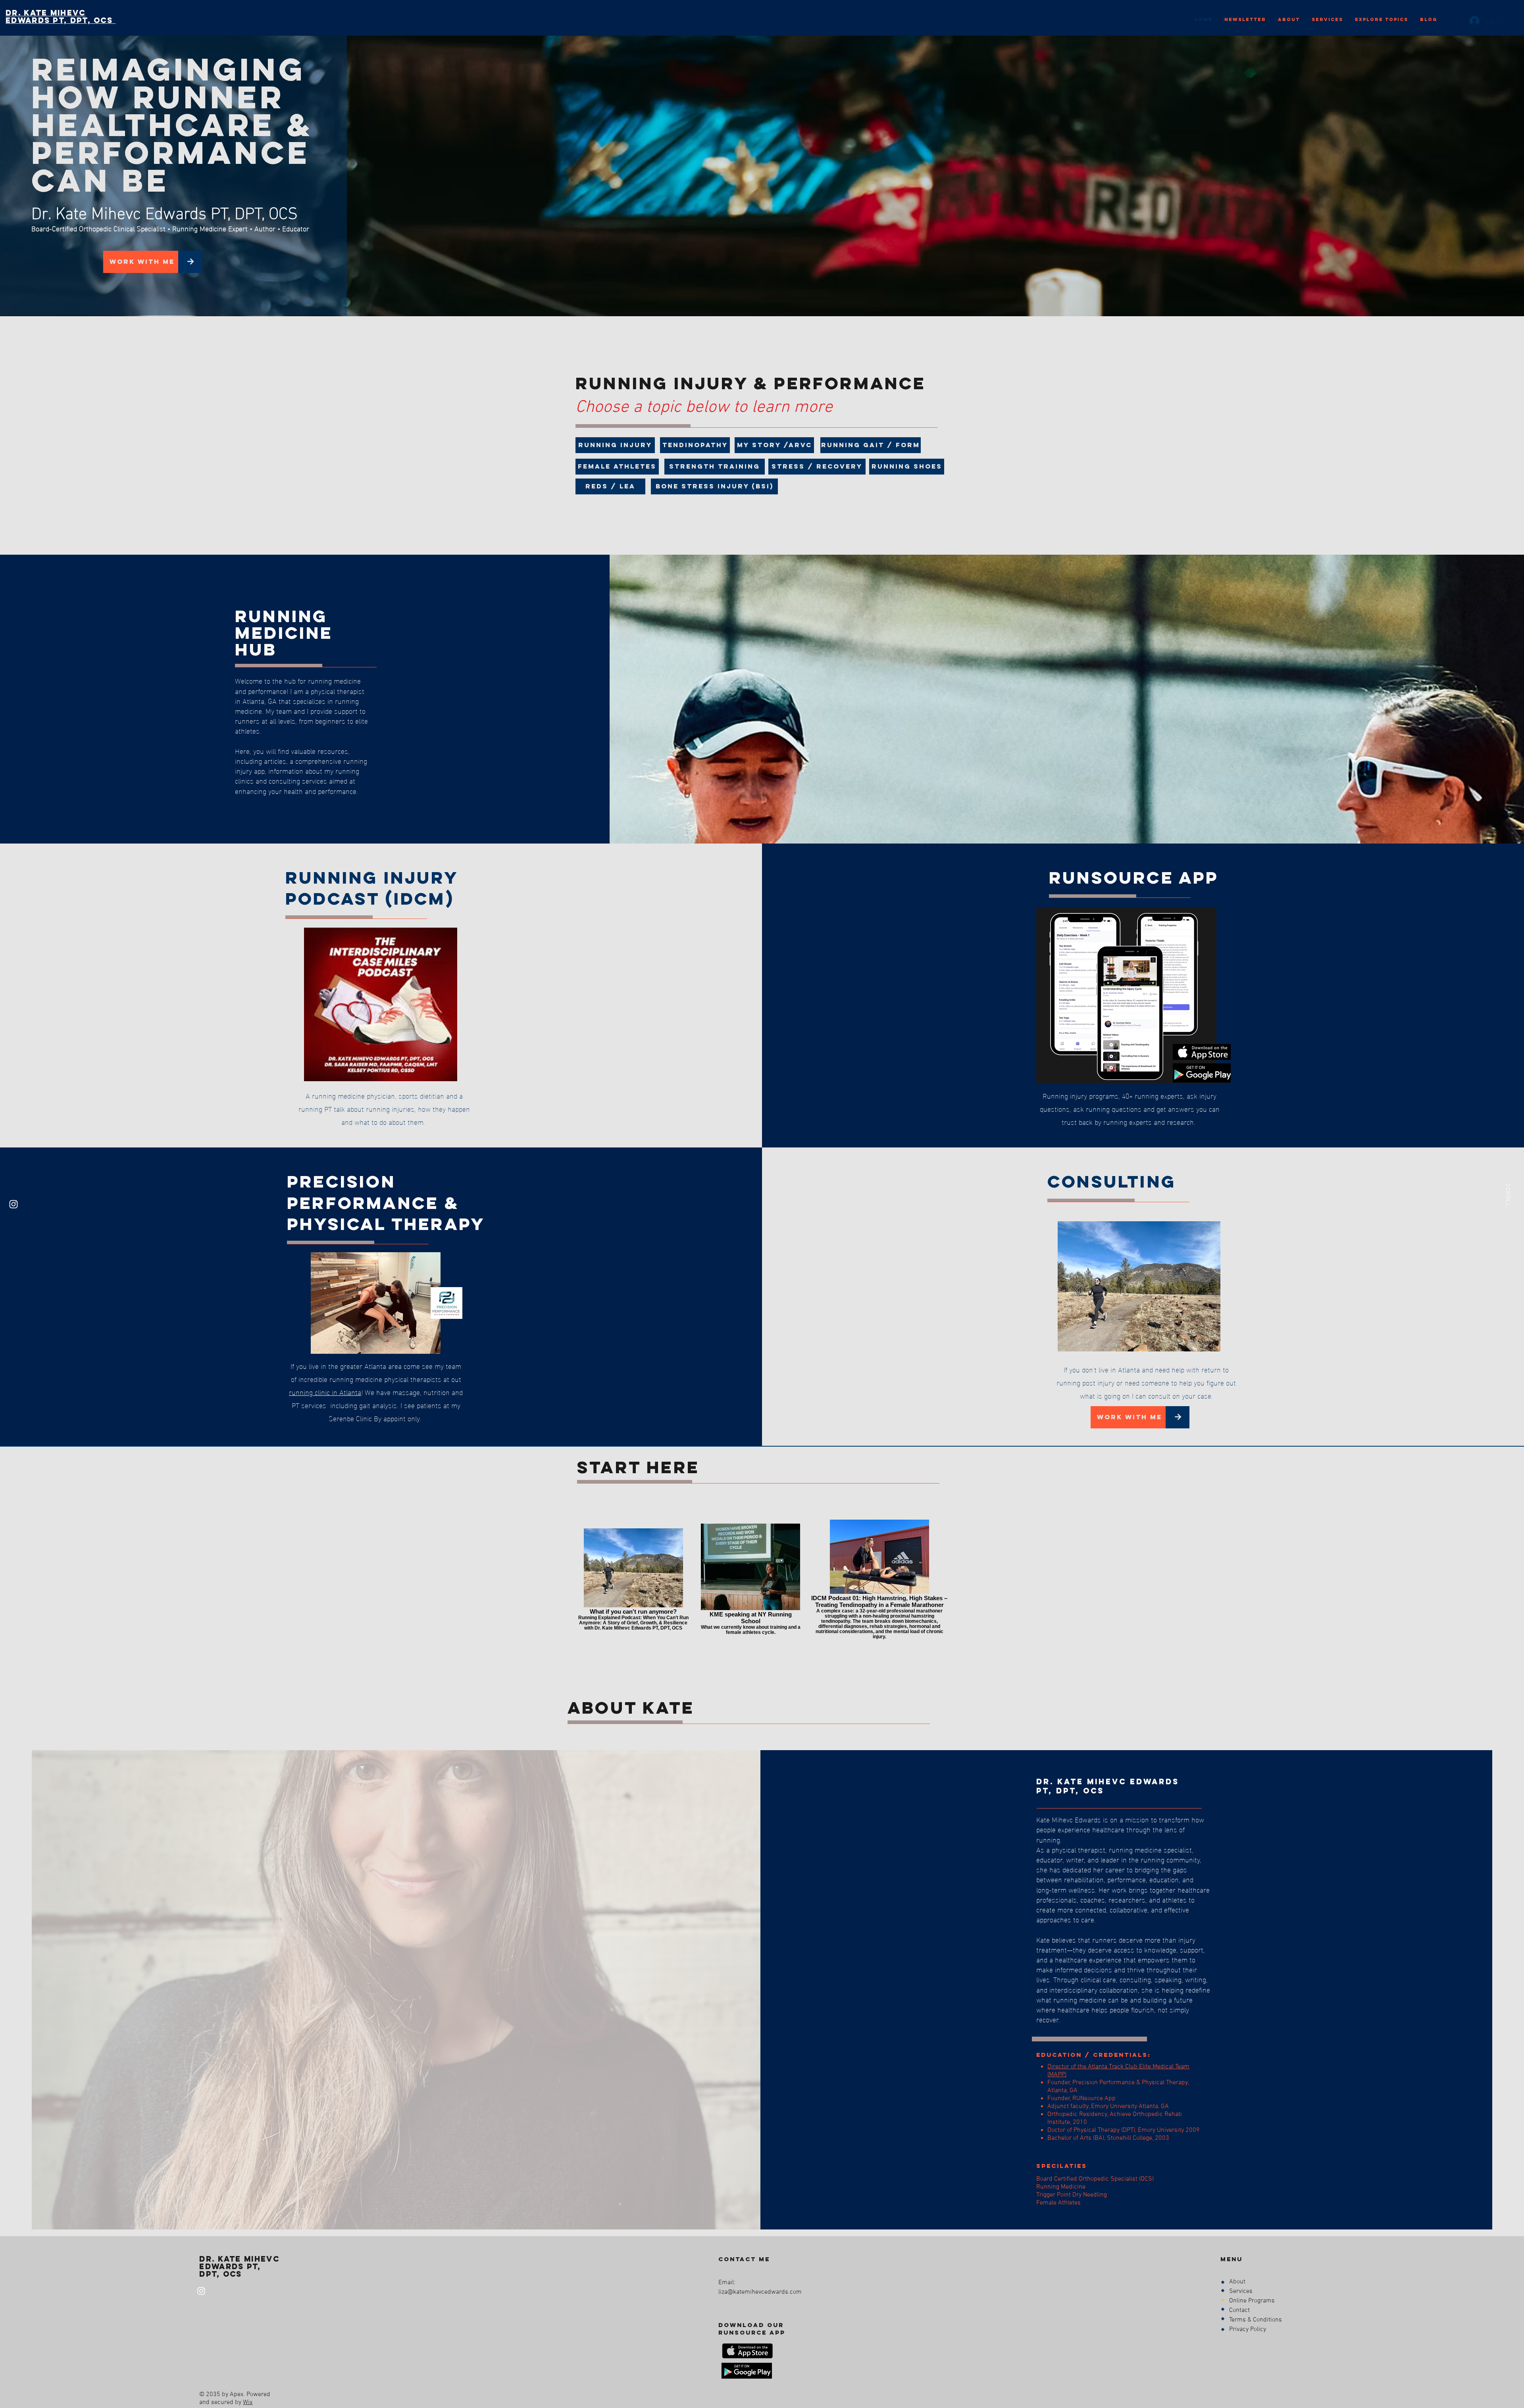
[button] (715, 467)
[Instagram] (13, 1204)
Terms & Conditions (1256, 2320)
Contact (1239, 2310)
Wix (248, 2402)
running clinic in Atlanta (325, 1392)
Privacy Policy (1248, 2329)
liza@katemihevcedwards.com (760, 2292)
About (1237, 2282)
